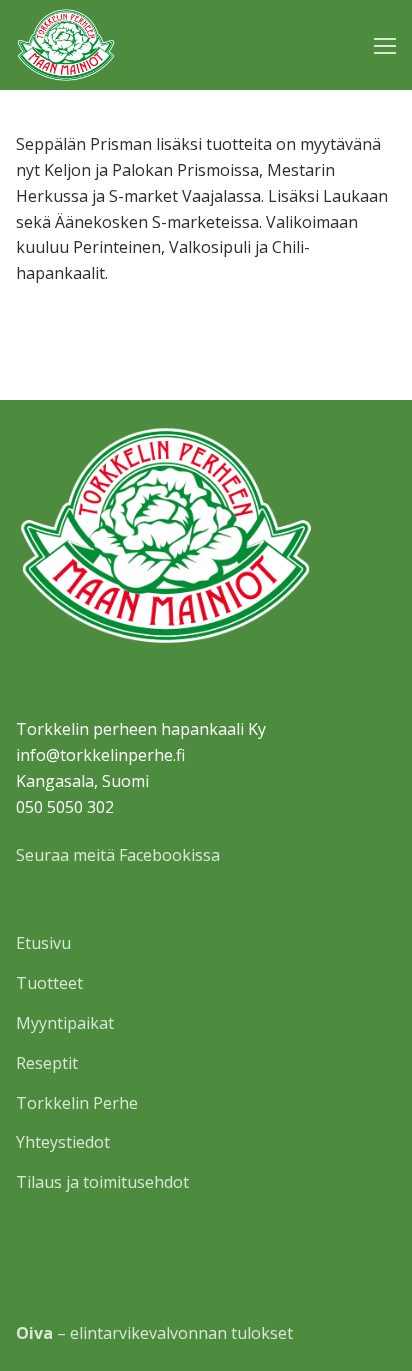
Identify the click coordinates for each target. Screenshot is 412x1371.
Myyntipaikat (65, 1023)
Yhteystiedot (63, 1142)
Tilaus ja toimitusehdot (102, 1182)
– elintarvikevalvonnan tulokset (154, 1333)
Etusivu (43, 943)
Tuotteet (49, 983)
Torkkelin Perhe (77, 1103)
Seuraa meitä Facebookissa (118, 855)
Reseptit (47, 1063)
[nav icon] (385, 45)
